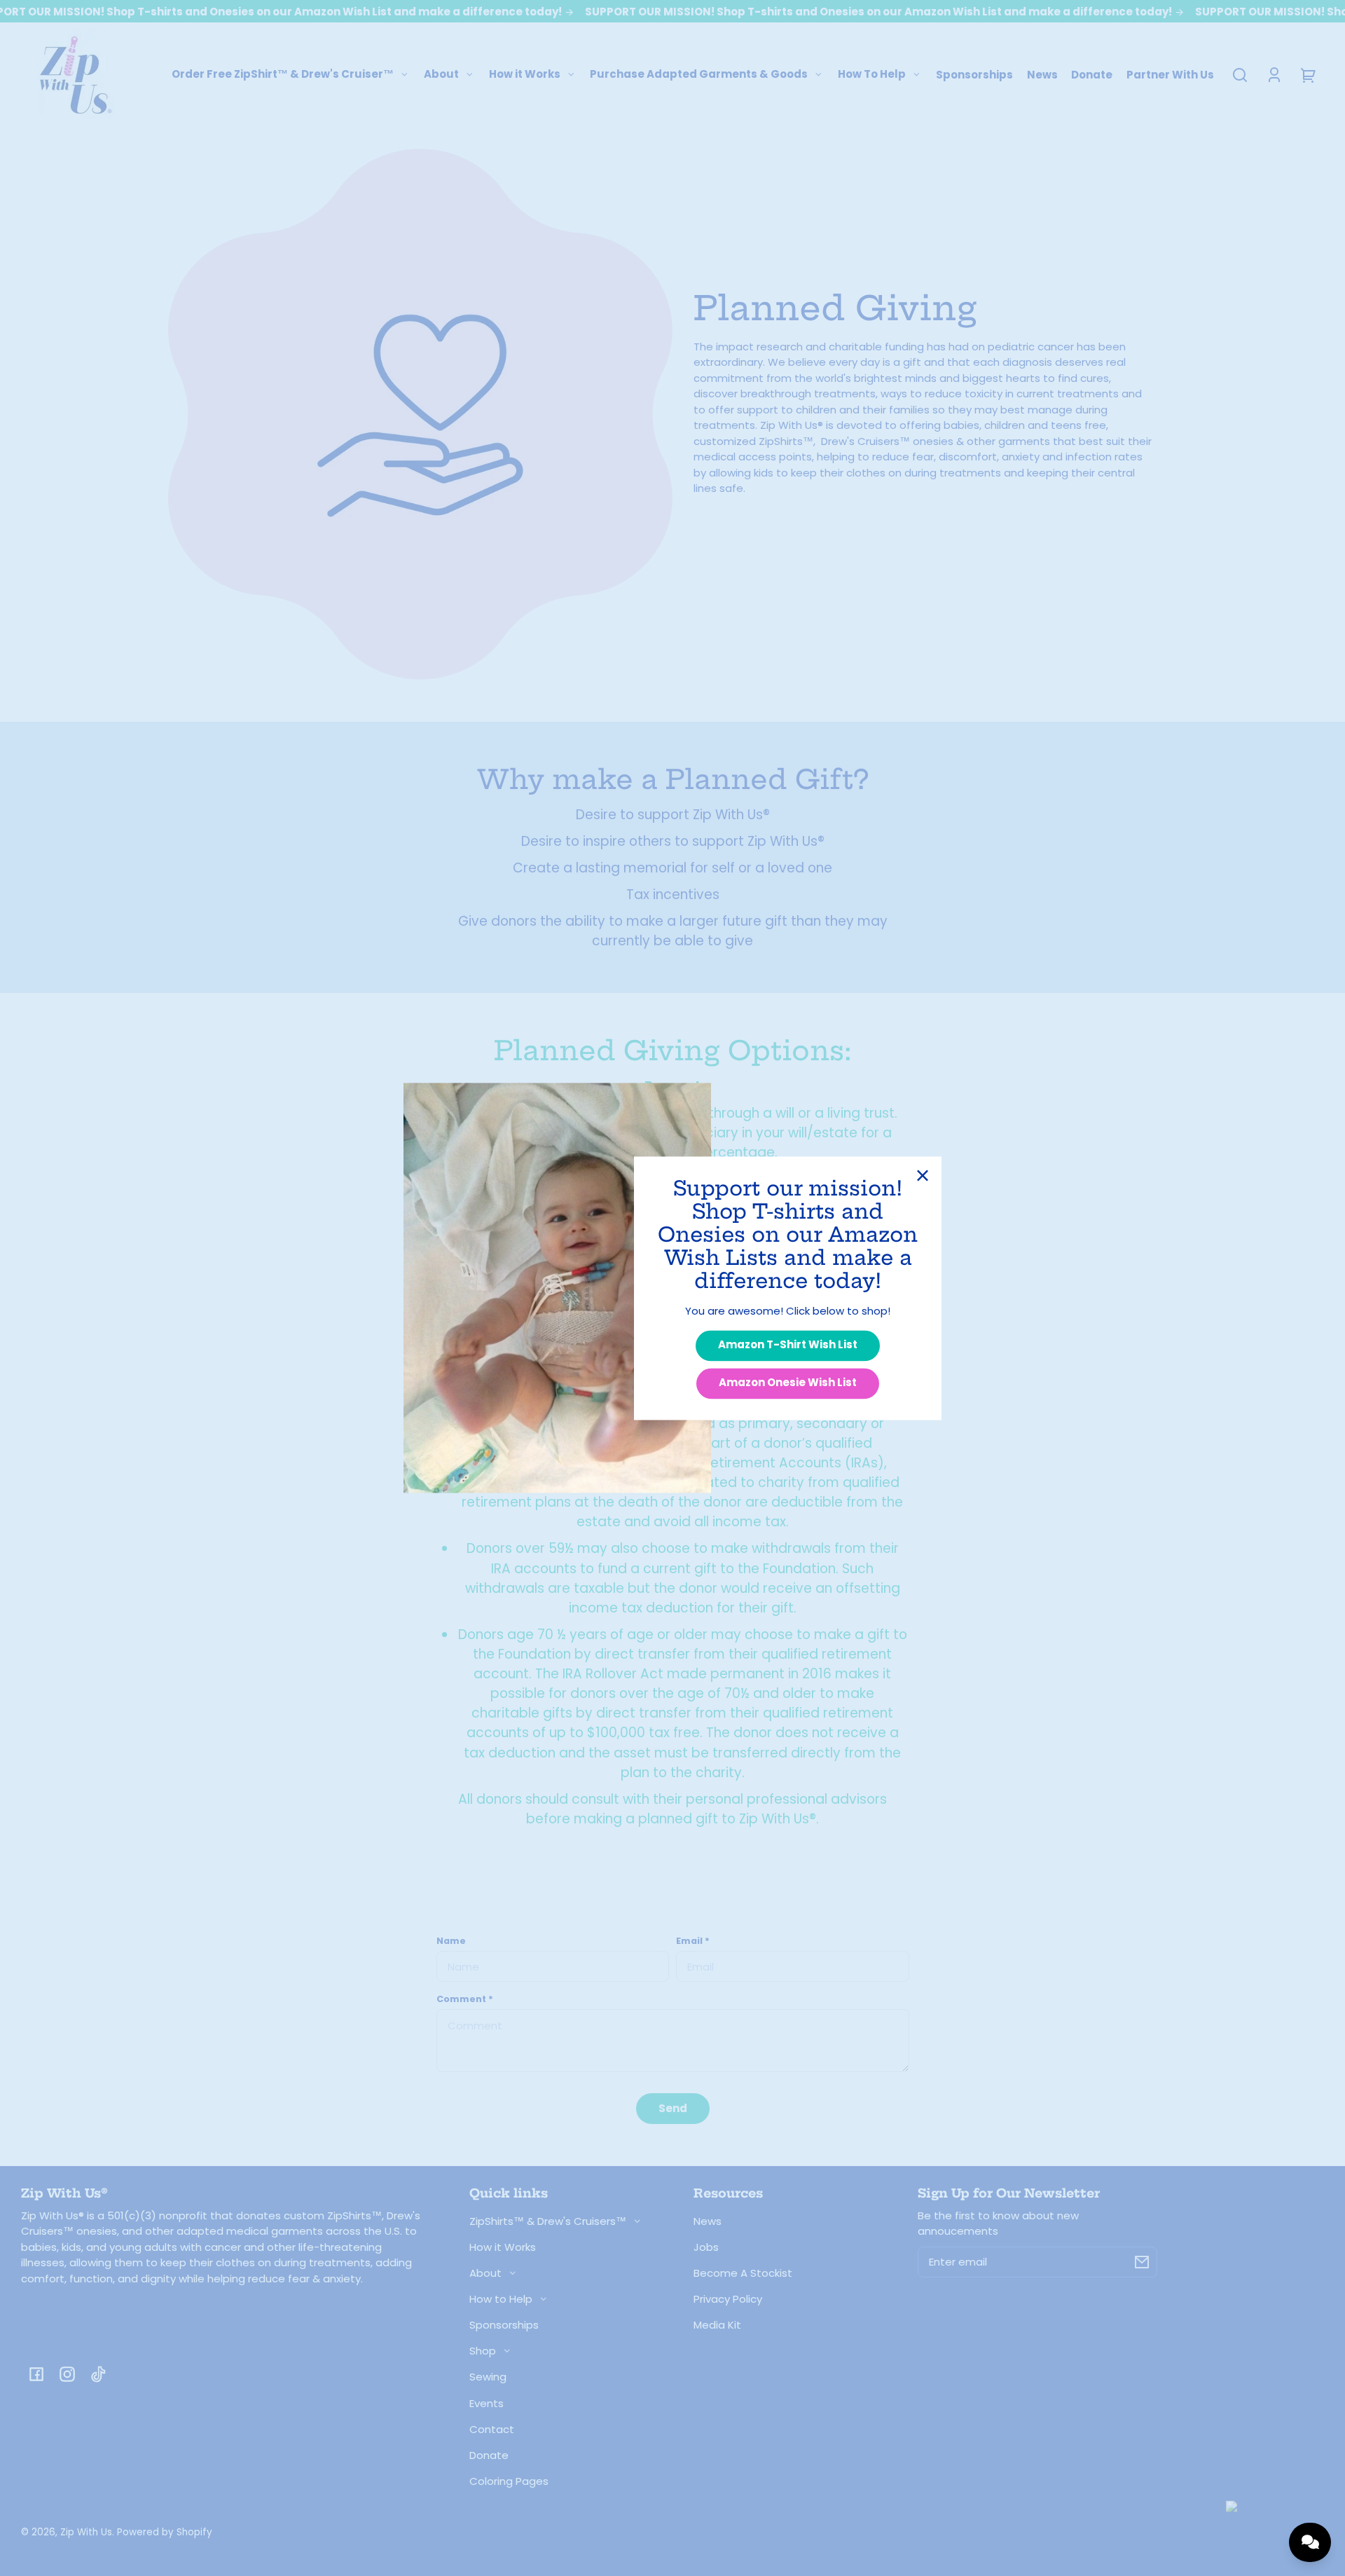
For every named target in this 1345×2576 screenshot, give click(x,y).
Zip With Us (86, 2532)
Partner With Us (1170, 75)
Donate (1092, 75)
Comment (465, 1999)
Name (451, 1941)
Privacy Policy (728, 2299)
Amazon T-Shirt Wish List (788, 1345)
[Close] (923, 1175)
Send (673, 2108)
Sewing (488, 2377)
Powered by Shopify (165, 2532)
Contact (492, 2429)
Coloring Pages (509, 2481)
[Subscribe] (1142, 2262)
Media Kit (717, 2325)
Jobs (706, 2247)
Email (693, 1941)
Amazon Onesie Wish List (788, 1383)
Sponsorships (974, 75)
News (1042, 75)
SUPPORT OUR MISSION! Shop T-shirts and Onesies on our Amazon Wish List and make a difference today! (880, 12)
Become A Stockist (743, 2273)
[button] (1240, 75)
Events (487, 2403)
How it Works (503, 2247)
